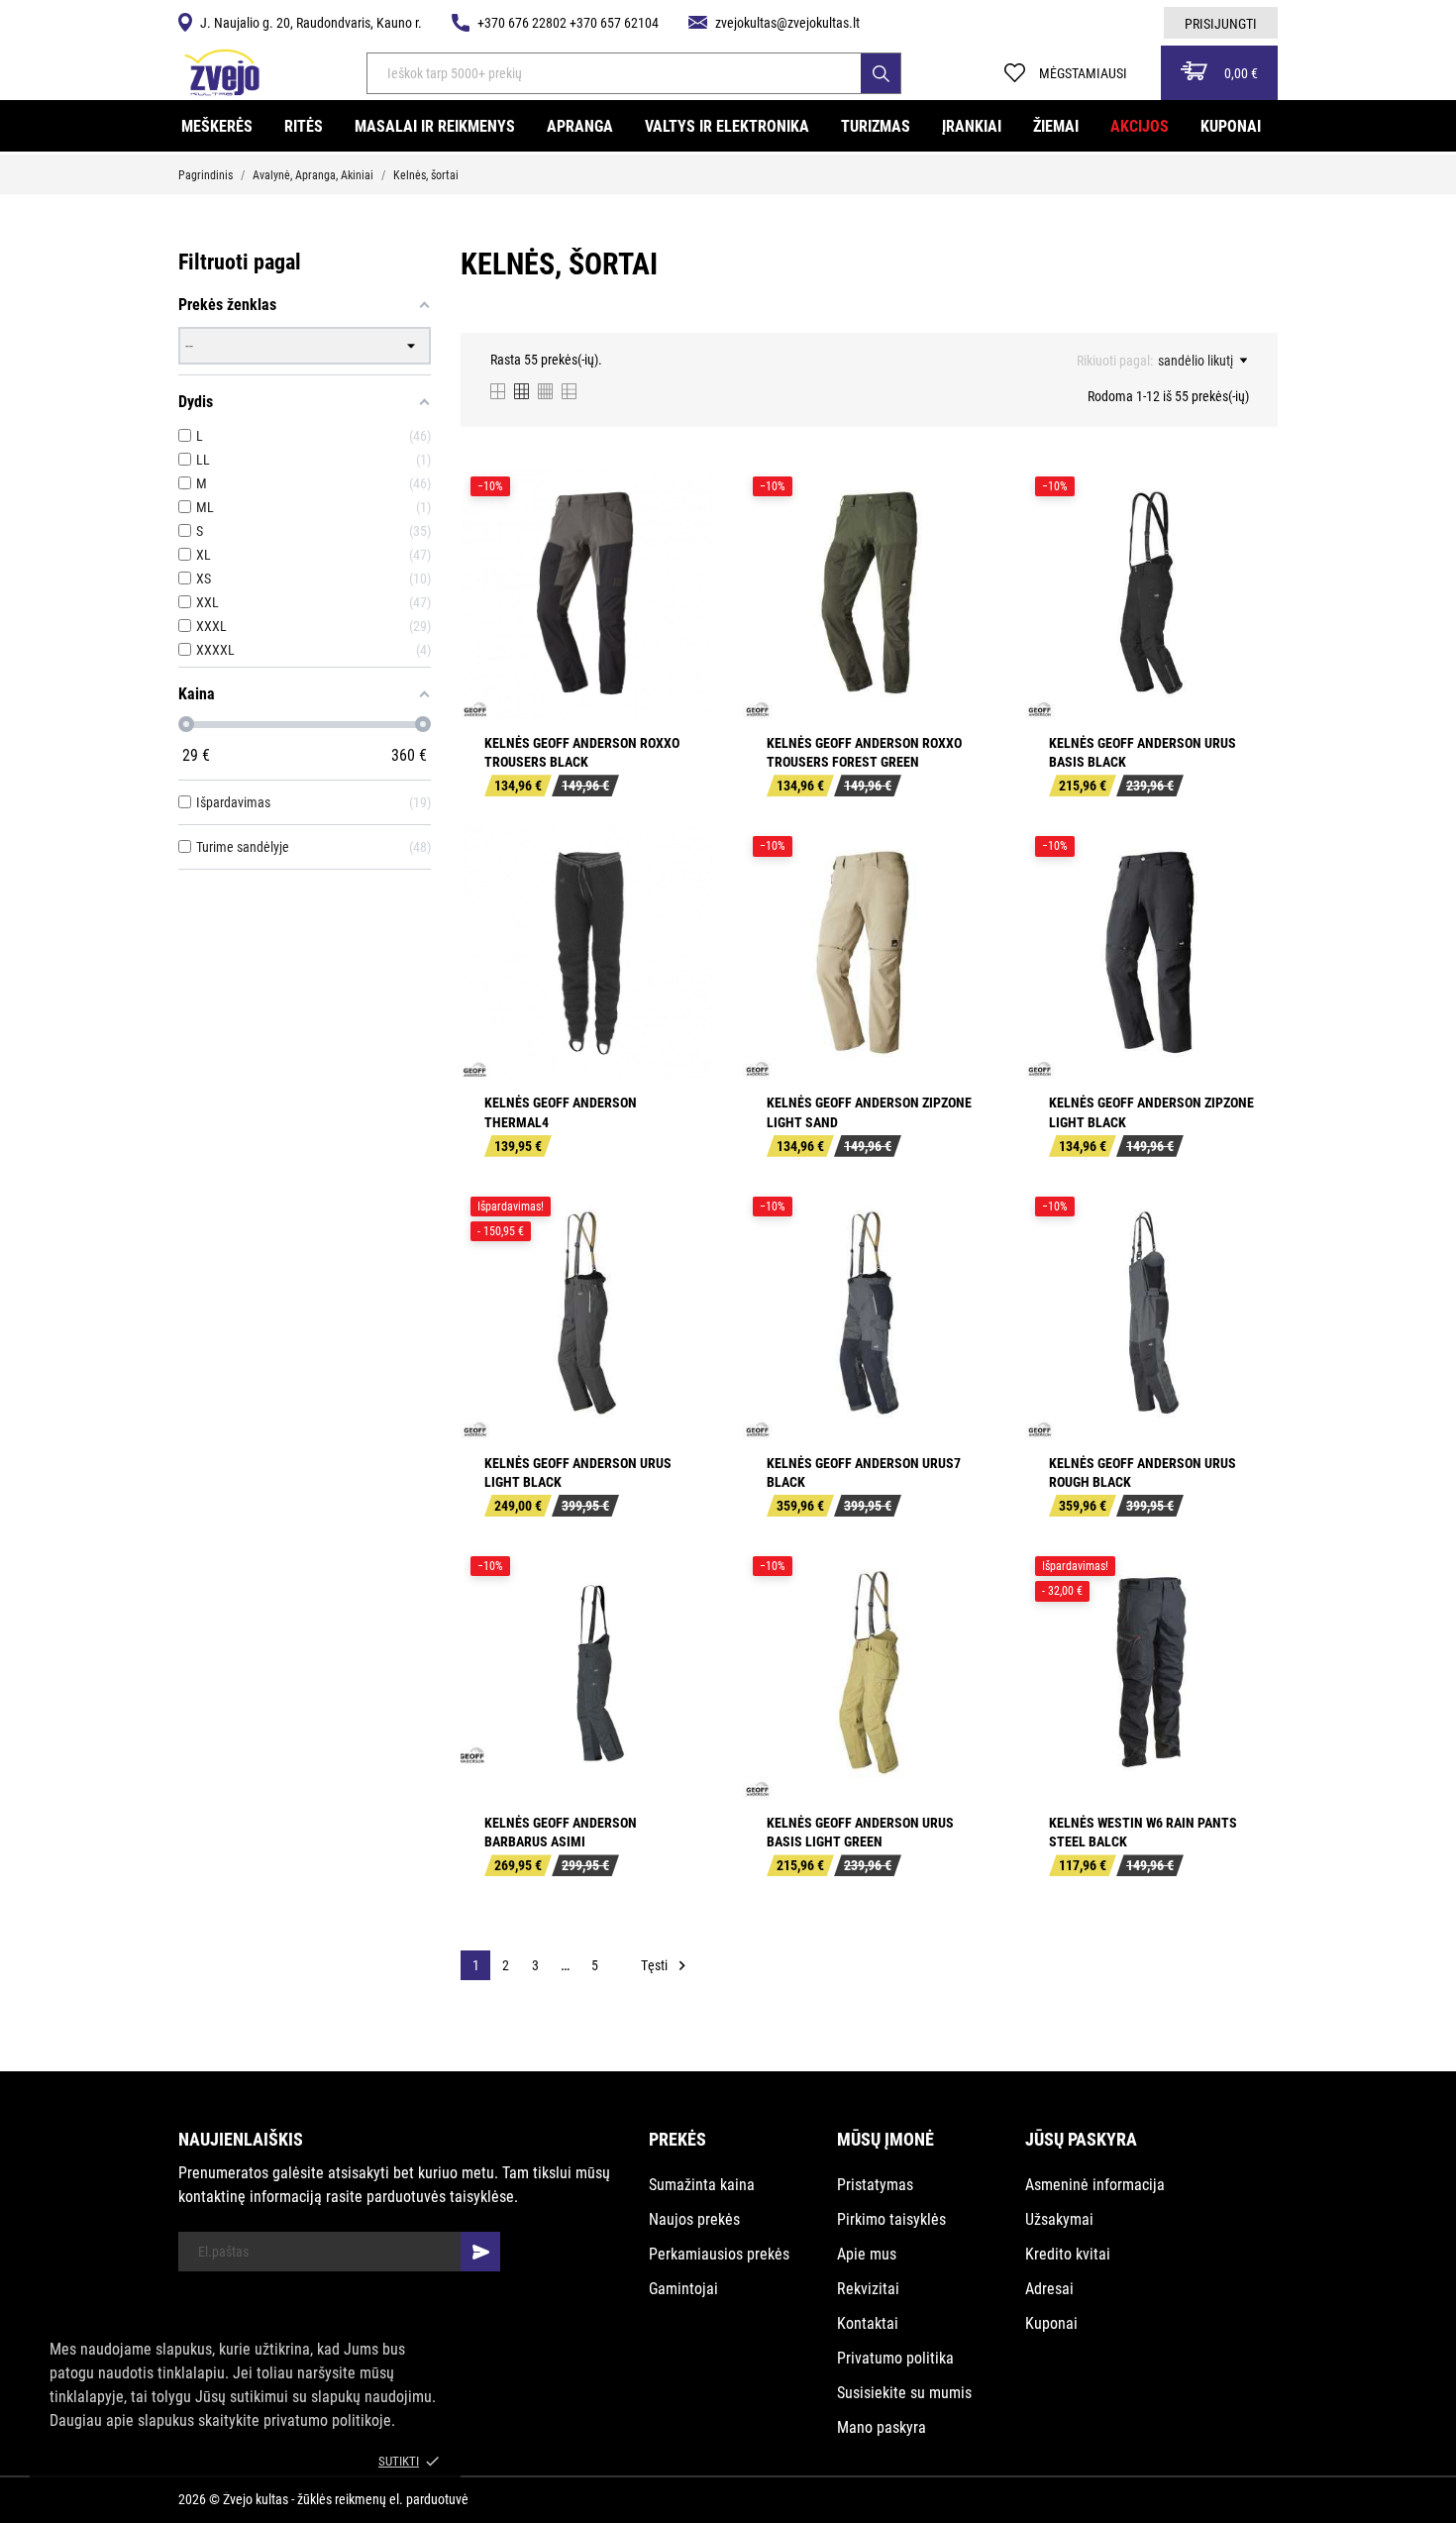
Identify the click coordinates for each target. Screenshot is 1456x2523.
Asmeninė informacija (1095, 2185)
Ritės (304, 126)
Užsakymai (1059, 2219)
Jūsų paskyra (1081, 2139)
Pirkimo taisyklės (891, 2219)
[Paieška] (881, 73)
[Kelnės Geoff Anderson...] (967, 900)
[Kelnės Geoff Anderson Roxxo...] (684, 541)
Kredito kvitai (1068, 2254)
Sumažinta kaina (702, 2185)
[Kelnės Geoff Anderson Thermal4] (684, 900)
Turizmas (876, 126)
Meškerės (217, 126)
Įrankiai (972, 126)
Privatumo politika (895, 2358)
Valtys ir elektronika (727, 126)
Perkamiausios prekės (719, 2254)
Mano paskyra (882, 2427)
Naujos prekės (694, 2219)
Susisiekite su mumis (904, 2393)
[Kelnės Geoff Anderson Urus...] (1249, 541)
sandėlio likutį (1196, 361)
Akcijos (1140, 126)
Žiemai (1056, 126)
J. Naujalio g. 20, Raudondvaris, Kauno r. (311, 23)
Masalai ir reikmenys (435, 126)
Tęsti (666, 1966)
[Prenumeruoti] (480, 2252)
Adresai (1049, 2289)
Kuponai (1231, 126)
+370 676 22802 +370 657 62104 (568, 23)
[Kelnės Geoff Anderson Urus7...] (967, 1261)
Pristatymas (875, 2185)
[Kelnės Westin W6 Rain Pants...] (1249, 1621)
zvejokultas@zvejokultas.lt (787, 23)
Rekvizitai (868, 2289)
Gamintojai (683, 2289)
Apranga (580, 126)
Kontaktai (868, 2323)
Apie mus (867, 2254)
